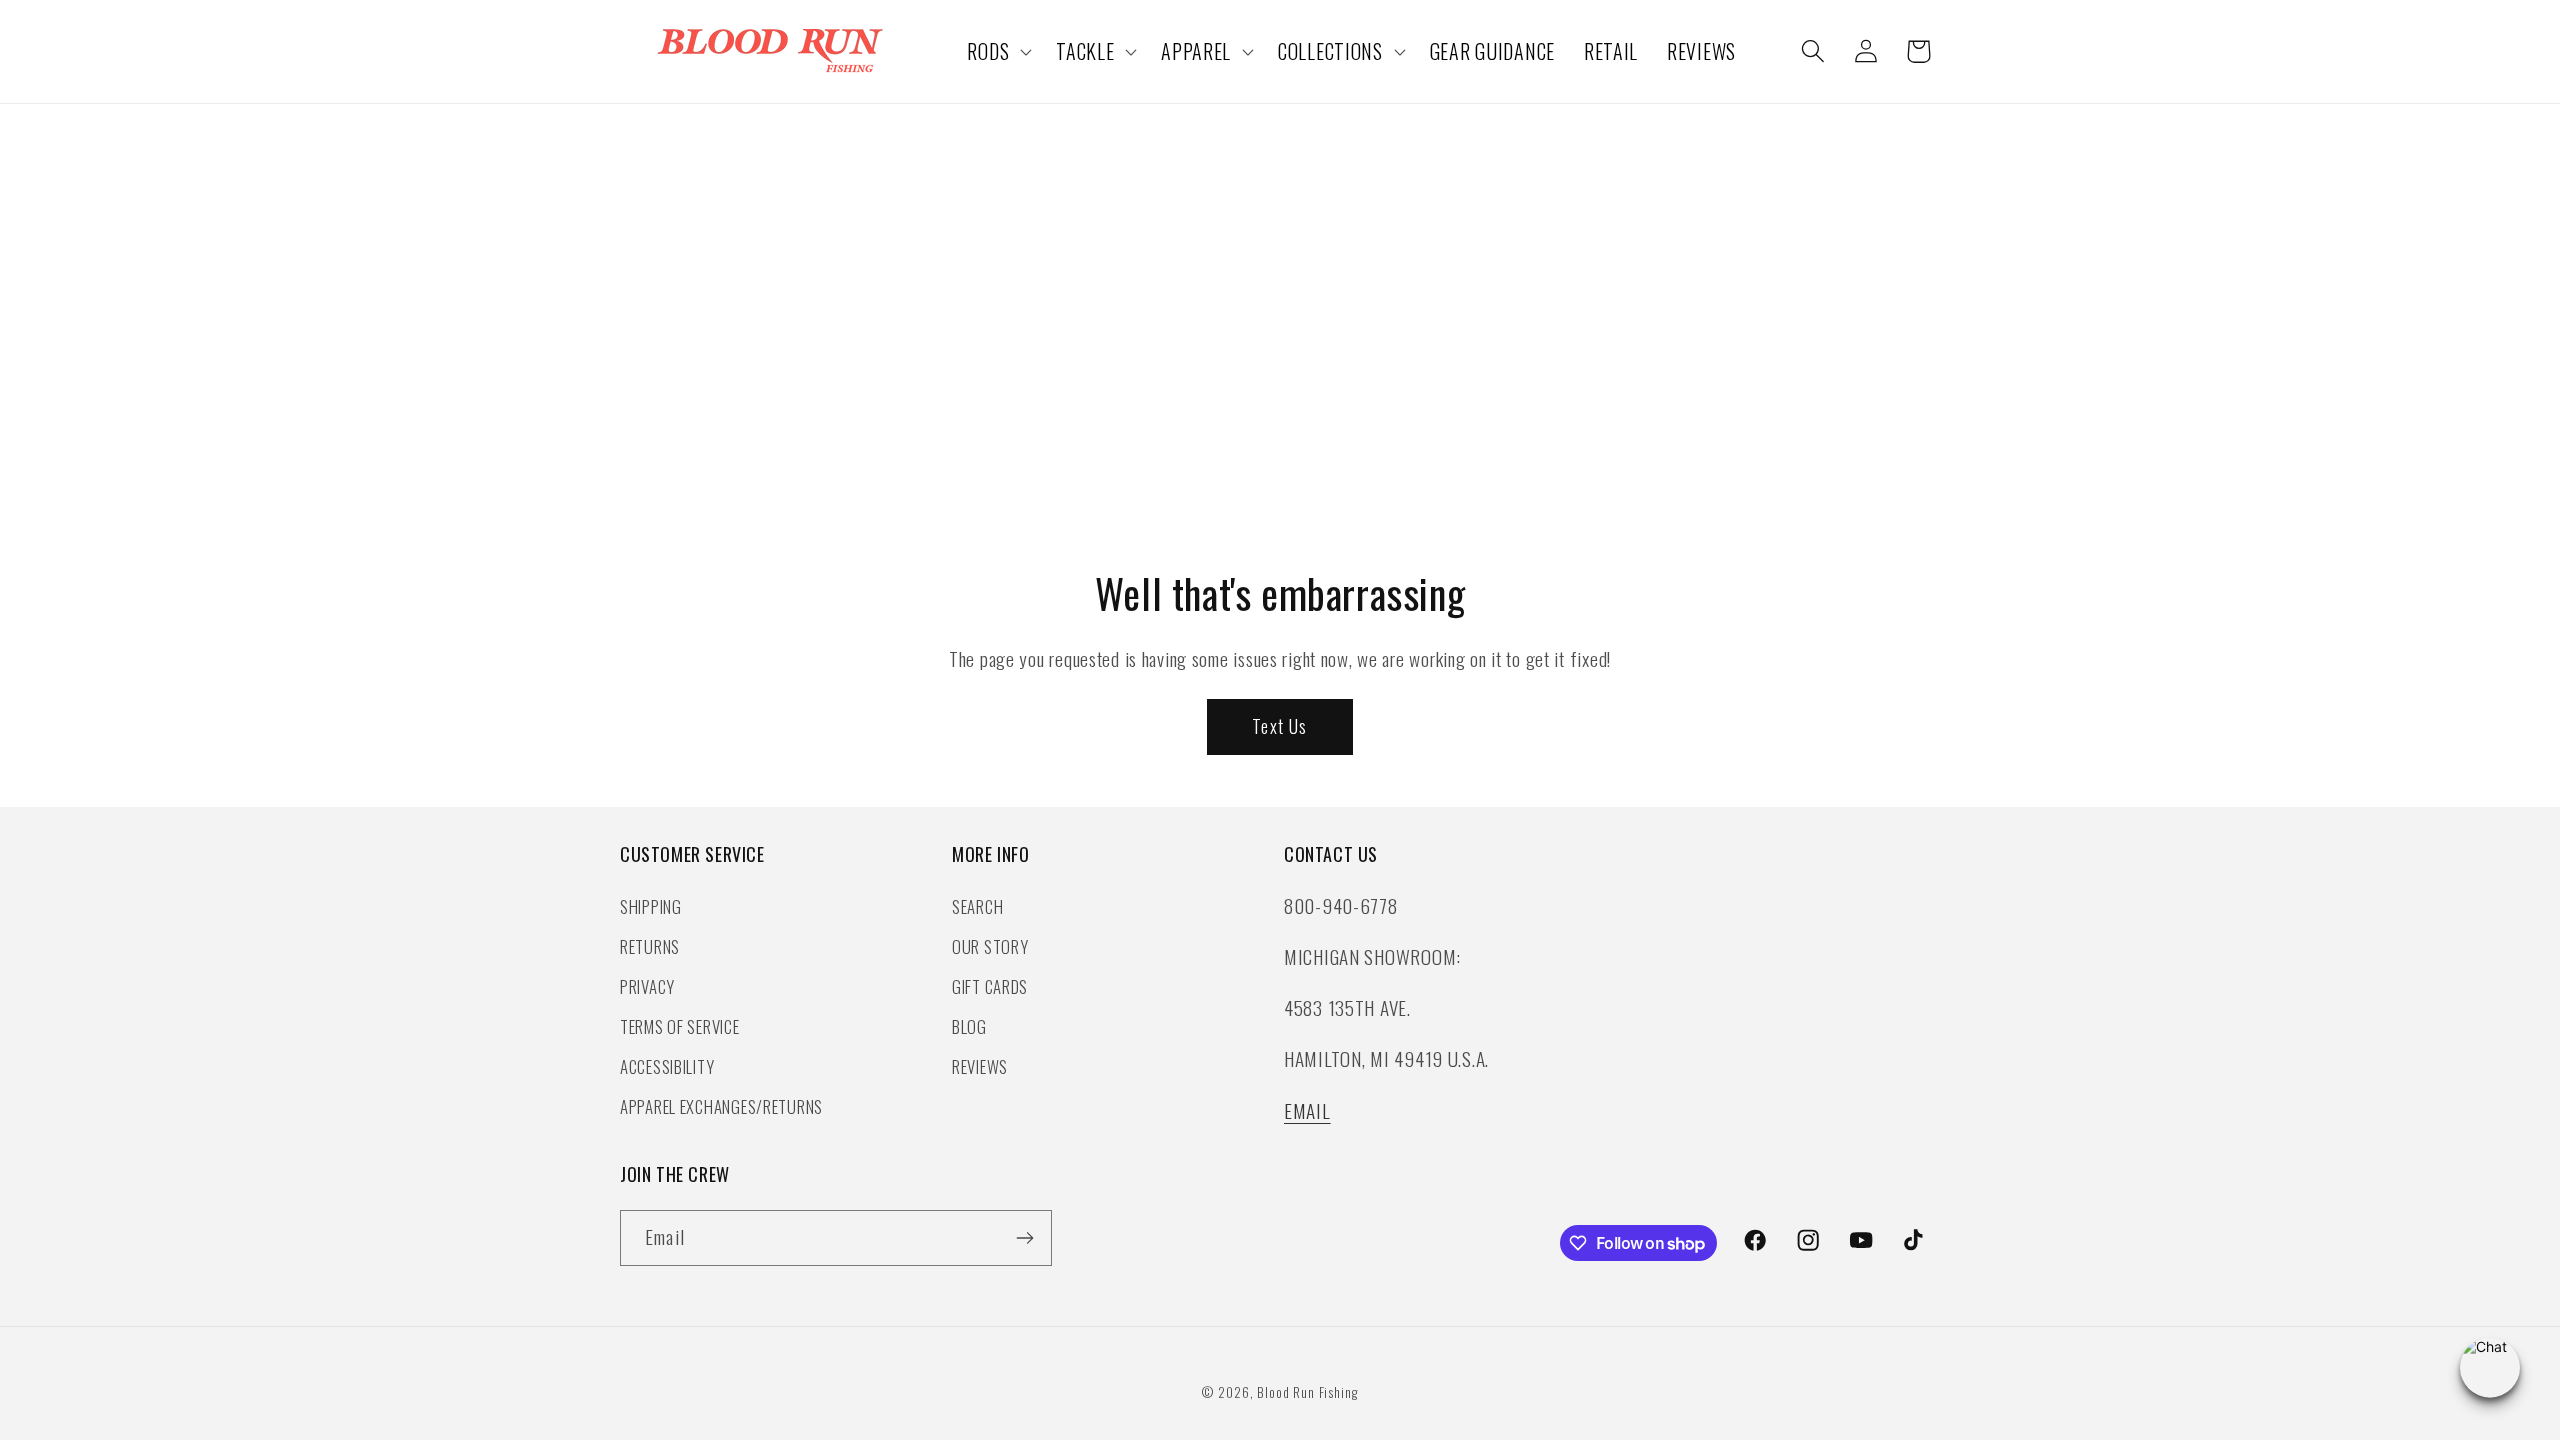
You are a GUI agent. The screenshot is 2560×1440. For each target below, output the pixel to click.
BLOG (969, 1026)
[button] (997, 52)
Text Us (1279, 726)
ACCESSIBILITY (667, 1066)
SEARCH (977, 906)
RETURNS (650, 946)
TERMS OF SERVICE (680, 1026)
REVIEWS (980, 1066)
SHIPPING (651, 906)
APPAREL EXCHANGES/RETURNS (721, 1106)
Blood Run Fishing (1307, 1392)
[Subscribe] (1024, 1238)
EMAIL (1307, 1110)
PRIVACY (647, 986)
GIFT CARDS (990, 986)
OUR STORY (990, 946)
